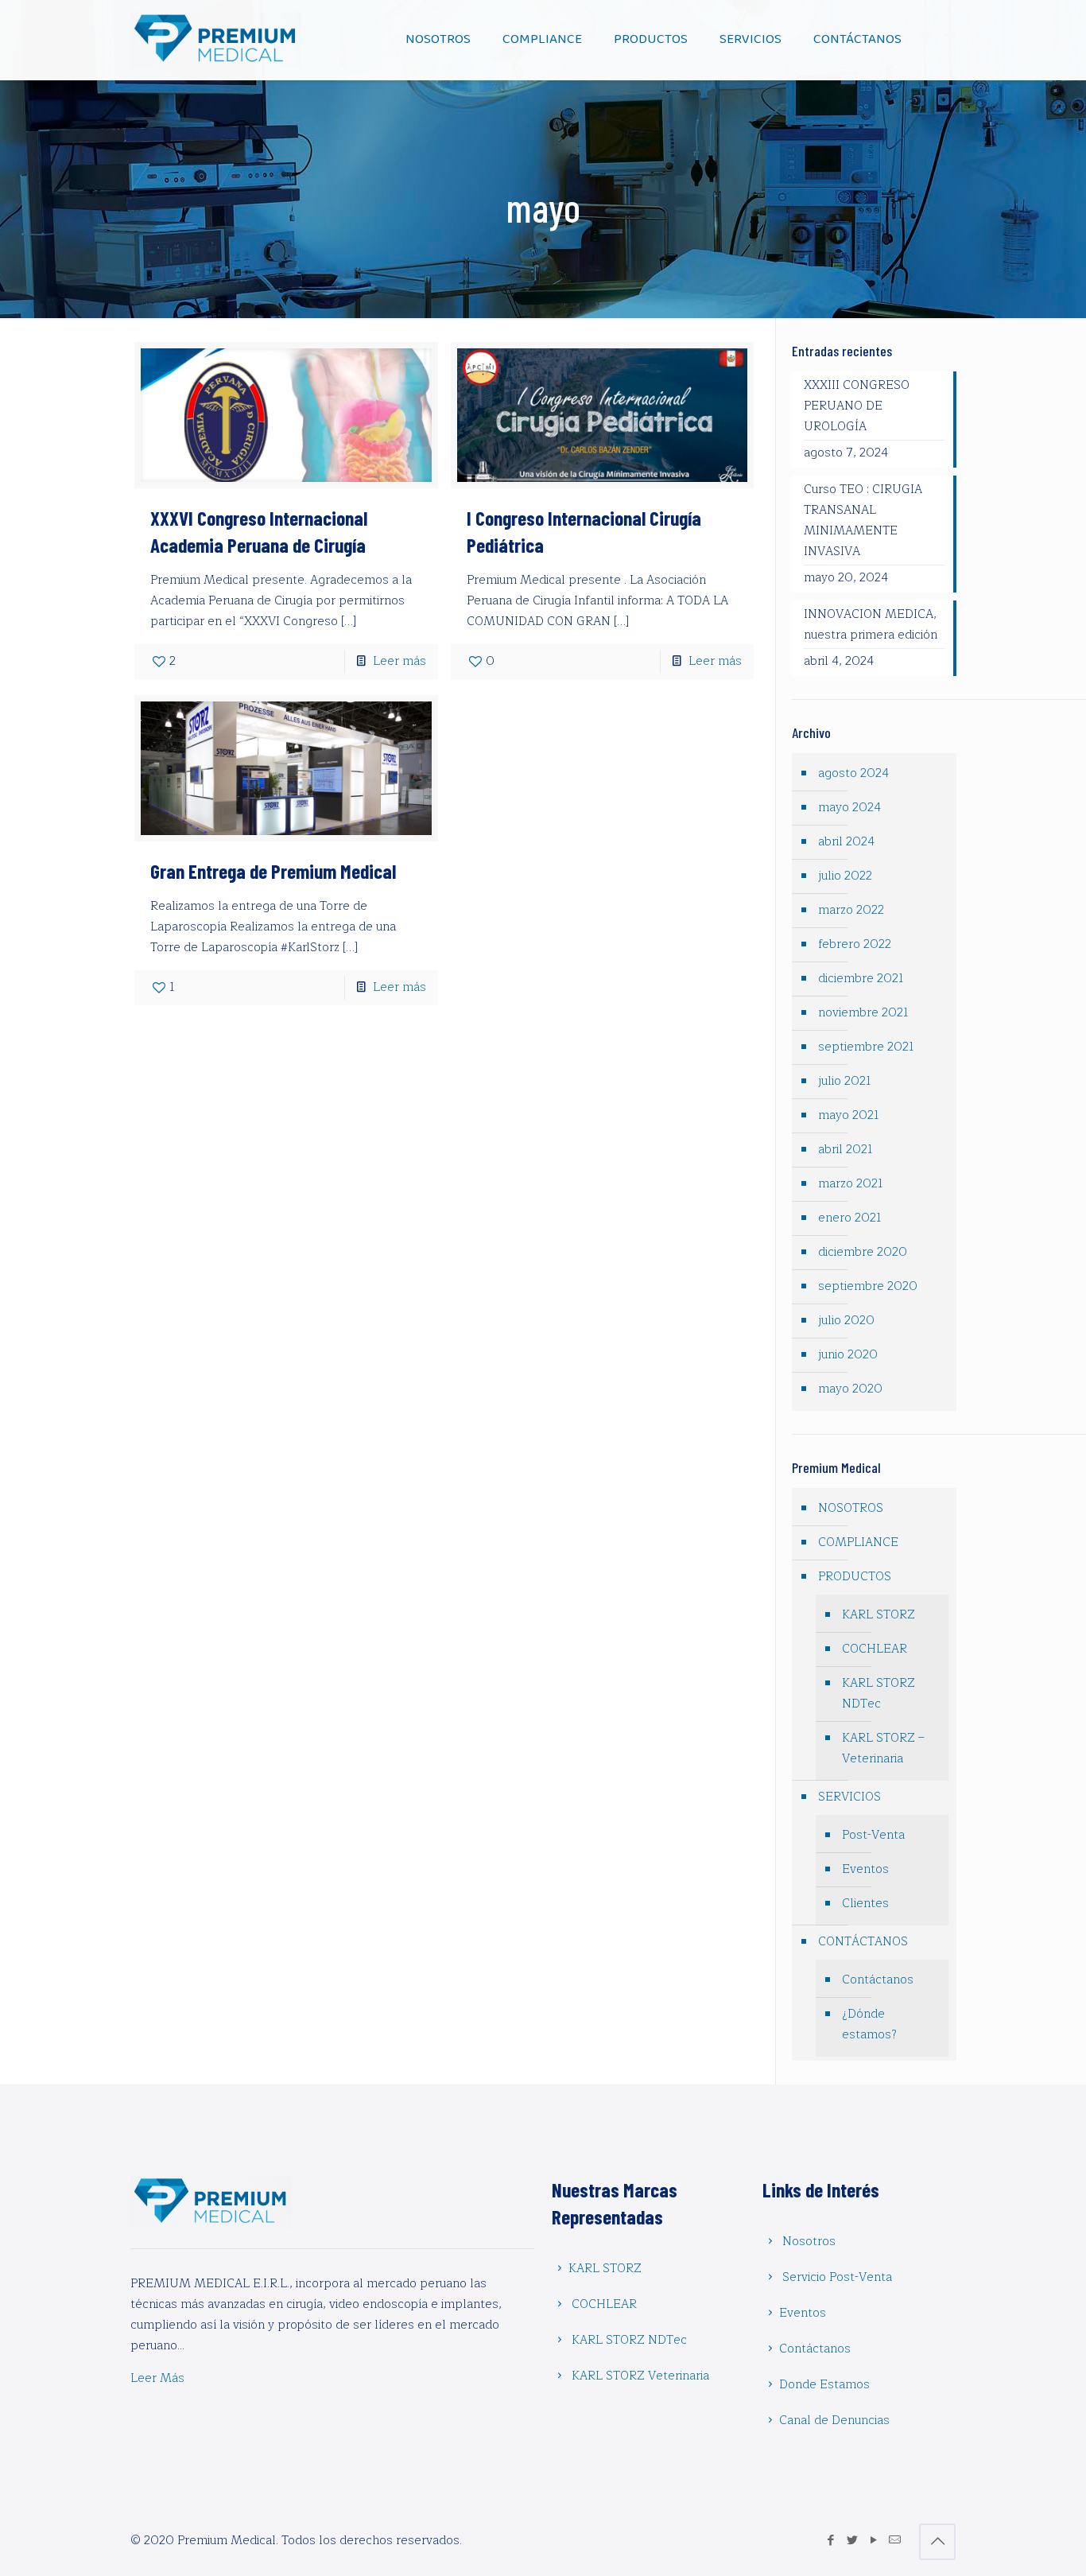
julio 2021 (845, 1081)
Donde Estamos (824, 2385)
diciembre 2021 (861, 979)
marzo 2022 (851, 910)
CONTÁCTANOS (863, 1942)
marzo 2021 (851, 1184)
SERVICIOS (849, 1797)
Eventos (865, 1869)
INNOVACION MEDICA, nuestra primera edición (871, 625)
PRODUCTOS (855, 1577)
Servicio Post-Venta (837, 2277)
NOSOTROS (851, 1508)
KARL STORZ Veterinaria (640, 2376)
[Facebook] (830, 2541)
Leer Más (157, 2378)
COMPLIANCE (858, 1542)
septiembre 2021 (866, 1047)
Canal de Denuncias (834, 2421)
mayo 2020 (850, 1389)
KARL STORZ (878, 1615)
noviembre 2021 (863, 1013)
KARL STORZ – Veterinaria (883, 1748)
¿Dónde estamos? (869, 2024)
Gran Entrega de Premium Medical (273, 871)
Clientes (865, 1904)
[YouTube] (873, 2541)
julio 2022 (845, 876)
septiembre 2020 (868, 1286)
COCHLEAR (875, 1649)
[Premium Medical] (216, 40)
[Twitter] (852, 2541)
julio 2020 (846, 1321)
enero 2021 (850, 1218)
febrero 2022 (855, 944)
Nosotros (809, 2242)
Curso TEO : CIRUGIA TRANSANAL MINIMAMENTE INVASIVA (863, 521)
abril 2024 (846, 842)
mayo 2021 (849, 1115)
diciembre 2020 (863, 1252)
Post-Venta (873, 1835)
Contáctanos (878, 1980)
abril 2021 (846, 1150)
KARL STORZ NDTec (878, 1694)
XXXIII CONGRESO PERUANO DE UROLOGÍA (857, 406)
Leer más (399, 661)
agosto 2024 (853, 773)
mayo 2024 (849, 808)
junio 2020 (848, 1355)
